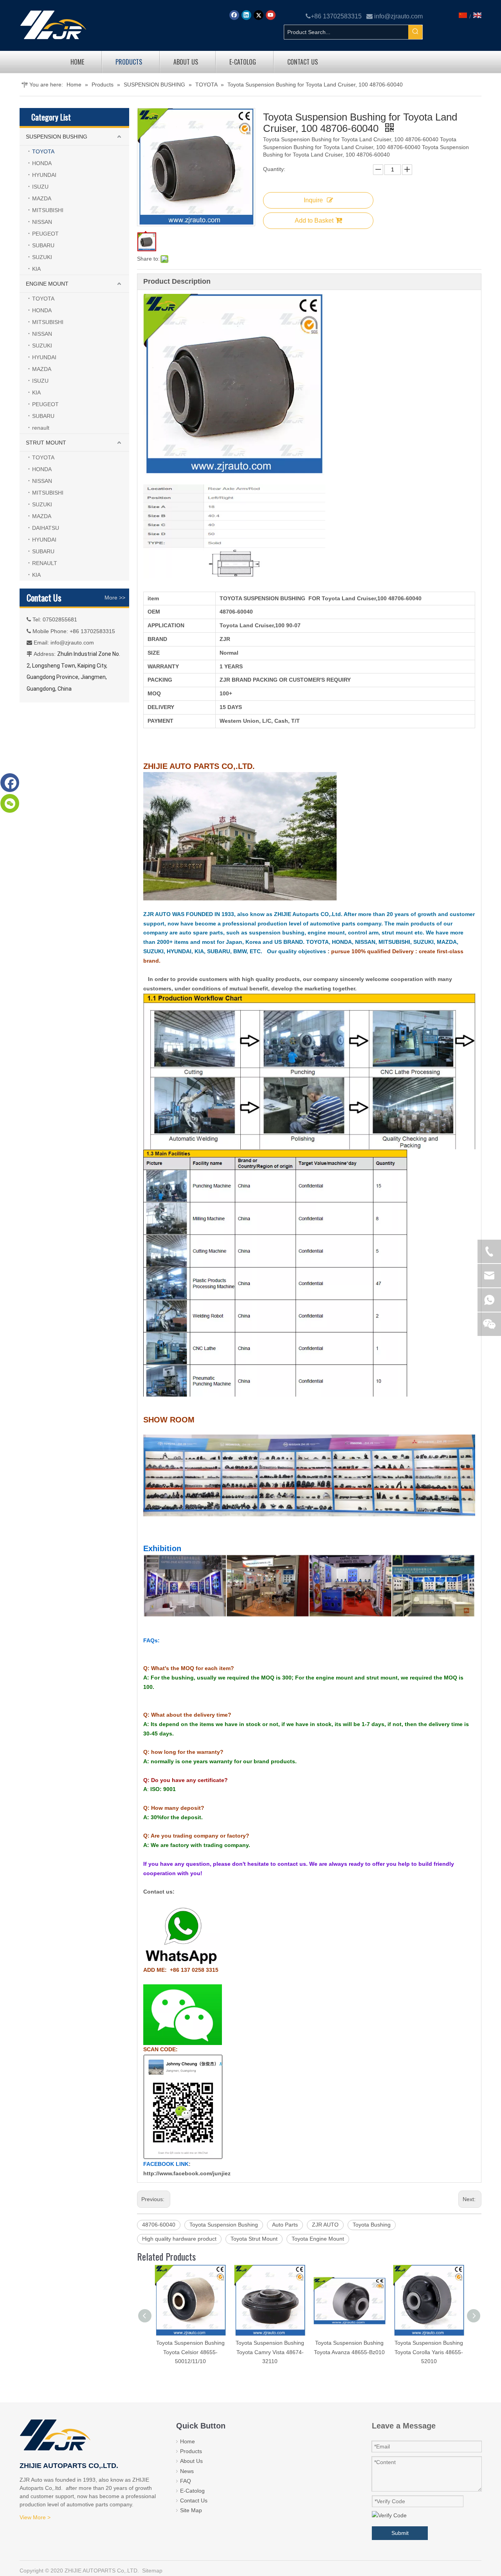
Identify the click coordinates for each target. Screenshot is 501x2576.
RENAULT (45, 563)
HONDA (42, 163)
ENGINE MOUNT (47, 284)
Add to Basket (314, 221)
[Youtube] (271, 15)
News (187, 2471)
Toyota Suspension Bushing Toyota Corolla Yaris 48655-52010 (429, 2352)
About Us (191, 2461)
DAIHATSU (46, 528)
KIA (36, 269)
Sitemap (152, 2571)
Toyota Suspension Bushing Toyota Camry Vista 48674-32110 (270, 2352)
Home (187, 2441)
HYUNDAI (44, 175)
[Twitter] (259, 15)
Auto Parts (285, 2225)
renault (41, 428)
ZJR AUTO (325, 2225)
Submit (400, 2533)
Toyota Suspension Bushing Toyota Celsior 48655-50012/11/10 (190, 2352)
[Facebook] (234, 15)
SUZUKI (42, 257)
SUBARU (43, 245)
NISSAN (42, 222)
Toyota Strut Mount (254, 2239)
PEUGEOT (45, 234)
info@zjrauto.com (398, 16)
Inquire (313, 200)
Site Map (191, 2510)
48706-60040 (159, 2225)
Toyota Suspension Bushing (224, 2225)
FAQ (186, 2481)
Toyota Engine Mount (318, 2239)
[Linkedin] (246, 15)
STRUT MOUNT (46, 443)
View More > (35, 2517)
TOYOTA (43, 151)
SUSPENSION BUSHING (57, 137)
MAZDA (42, 198)
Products (191, 2451)
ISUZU (40, 187)
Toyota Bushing (372, 2225)
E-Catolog (192, 2491)
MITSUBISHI (48, 210)
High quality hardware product (179, 2239)
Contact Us (194, 2500)
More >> (115, 598)
